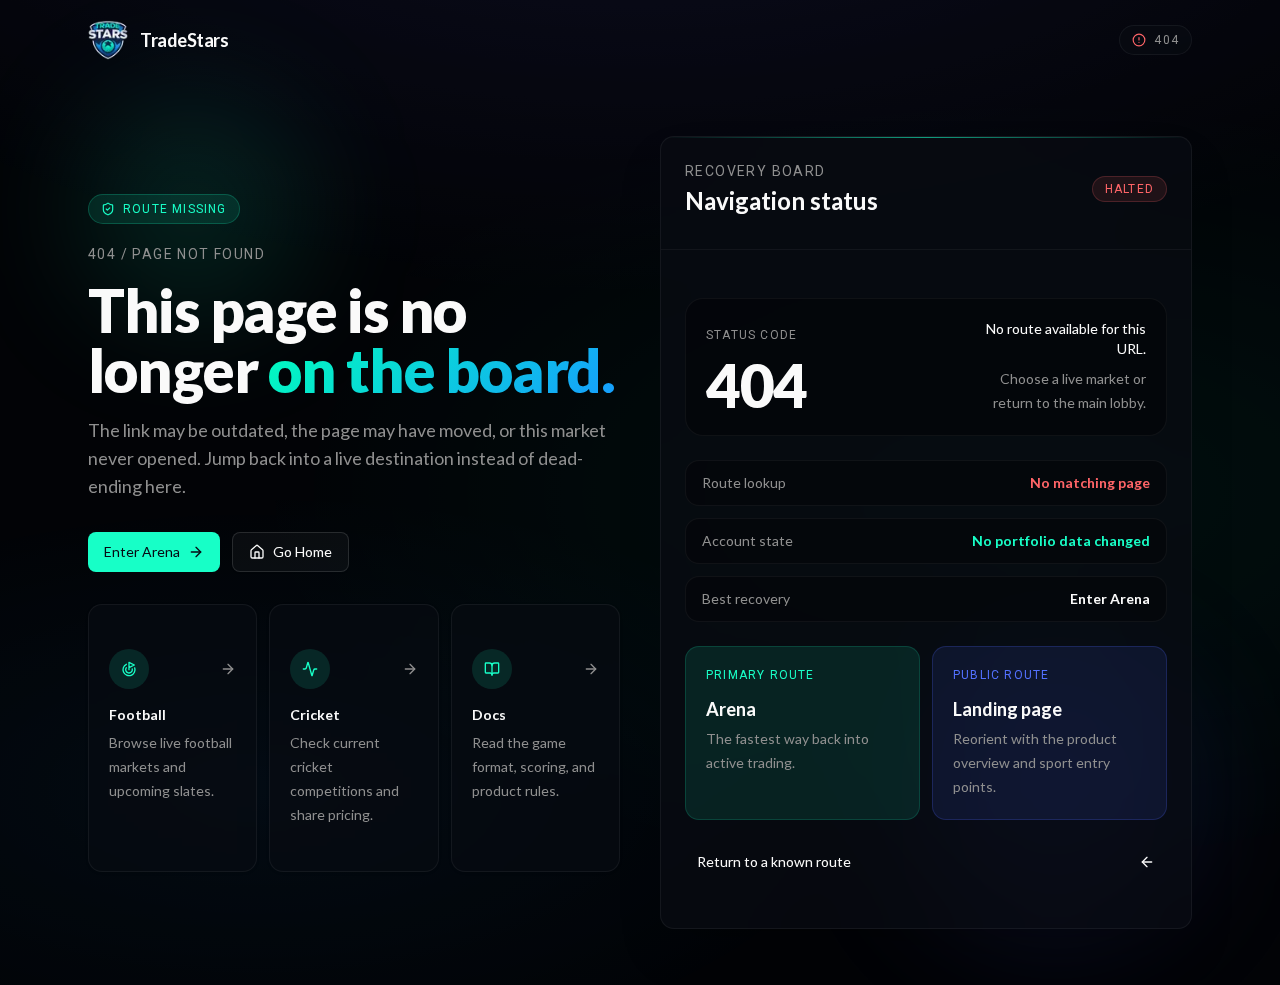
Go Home (302, 551)
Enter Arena (142, 551)
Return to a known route (774, 861)
